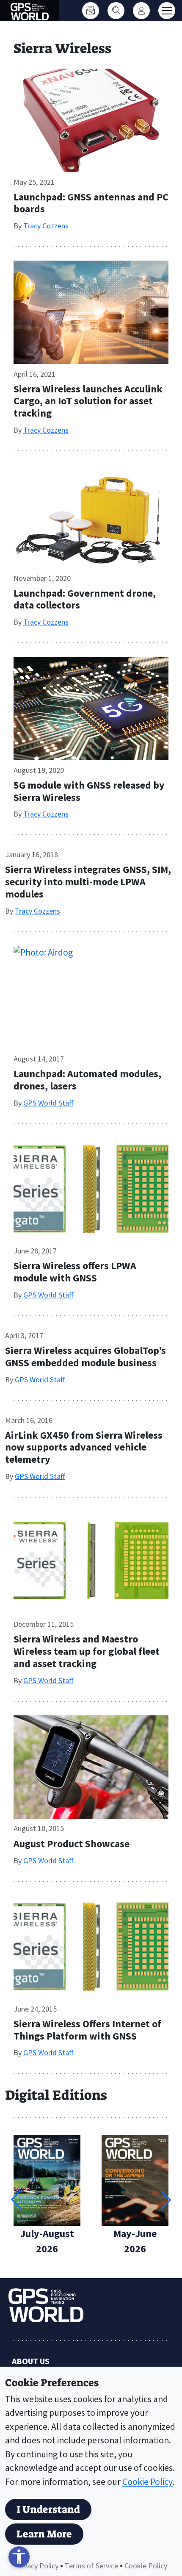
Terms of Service (91, 2566)
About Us (31, 2361)
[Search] (116, 11)
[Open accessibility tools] (19, 2557)
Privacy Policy (37, 2566)
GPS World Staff (48, 1103)
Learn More (44, 2534)
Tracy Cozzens (46, 226)
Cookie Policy (148, 2482)
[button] (166, 2200)
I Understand (48, 2509)
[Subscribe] (91, 11)
